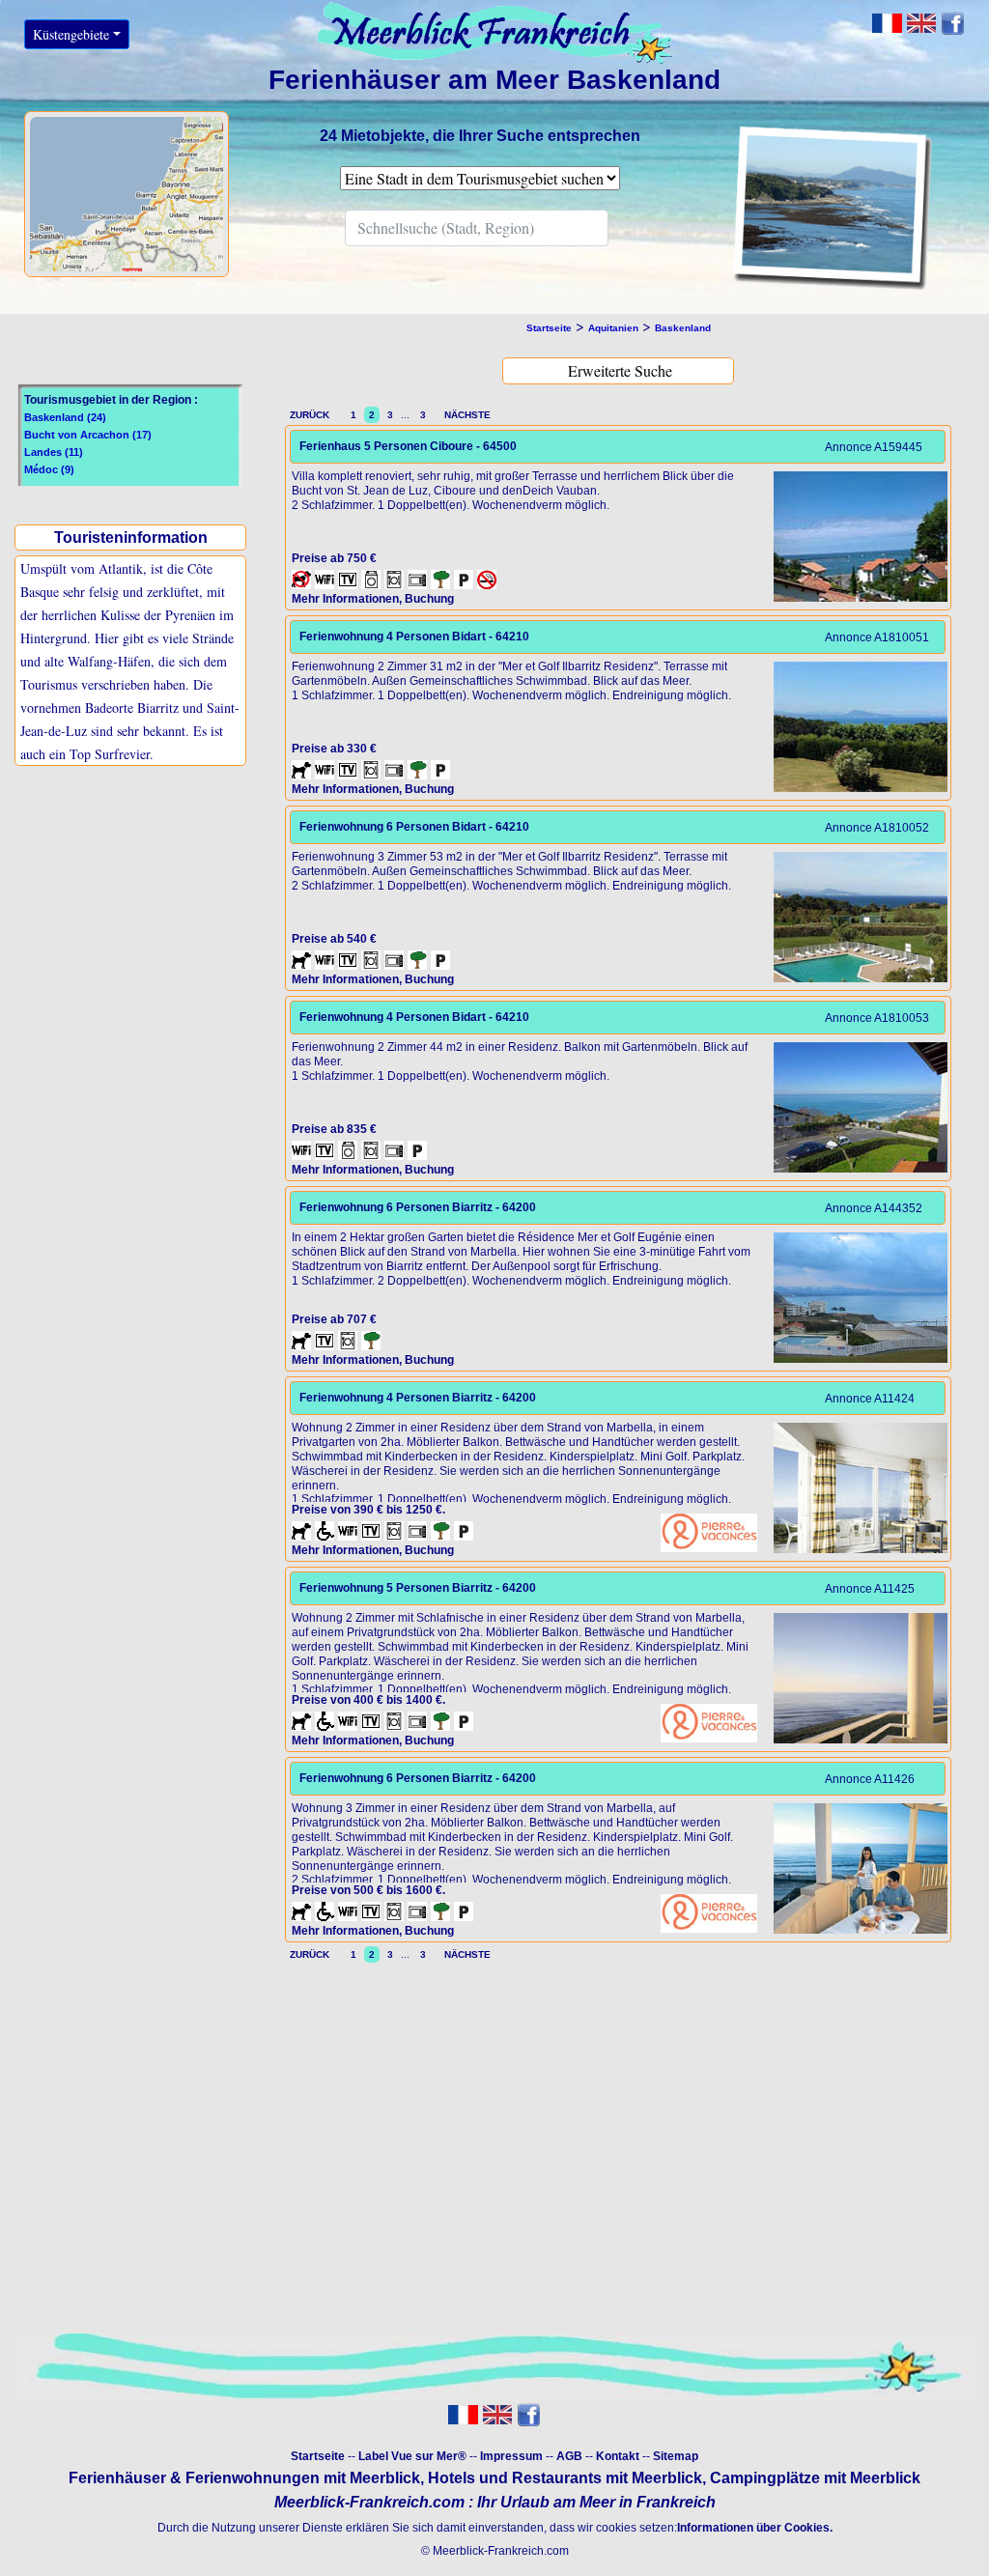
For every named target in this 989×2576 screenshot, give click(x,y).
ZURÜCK (314, 415)
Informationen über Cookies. (755, 2528)
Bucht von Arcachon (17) (88, 435)
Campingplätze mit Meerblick (815, 2478)
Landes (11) (54, 452)
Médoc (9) (49, 469)
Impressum (511, 2456)
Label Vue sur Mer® (412, 2456)
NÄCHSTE (465, 415)
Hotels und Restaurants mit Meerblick (565, 2478)
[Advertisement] (128, 929)
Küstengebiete (71, 34)
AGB (569, 2456)
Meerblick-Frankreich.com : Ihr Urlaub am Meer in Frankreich (495, 2502)
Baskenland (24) (65, 417)
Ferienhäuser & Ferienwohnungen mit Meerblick (244, 2478)
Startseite (318, 2456)
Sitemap (676, 2456)
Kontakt (618, 2456)
